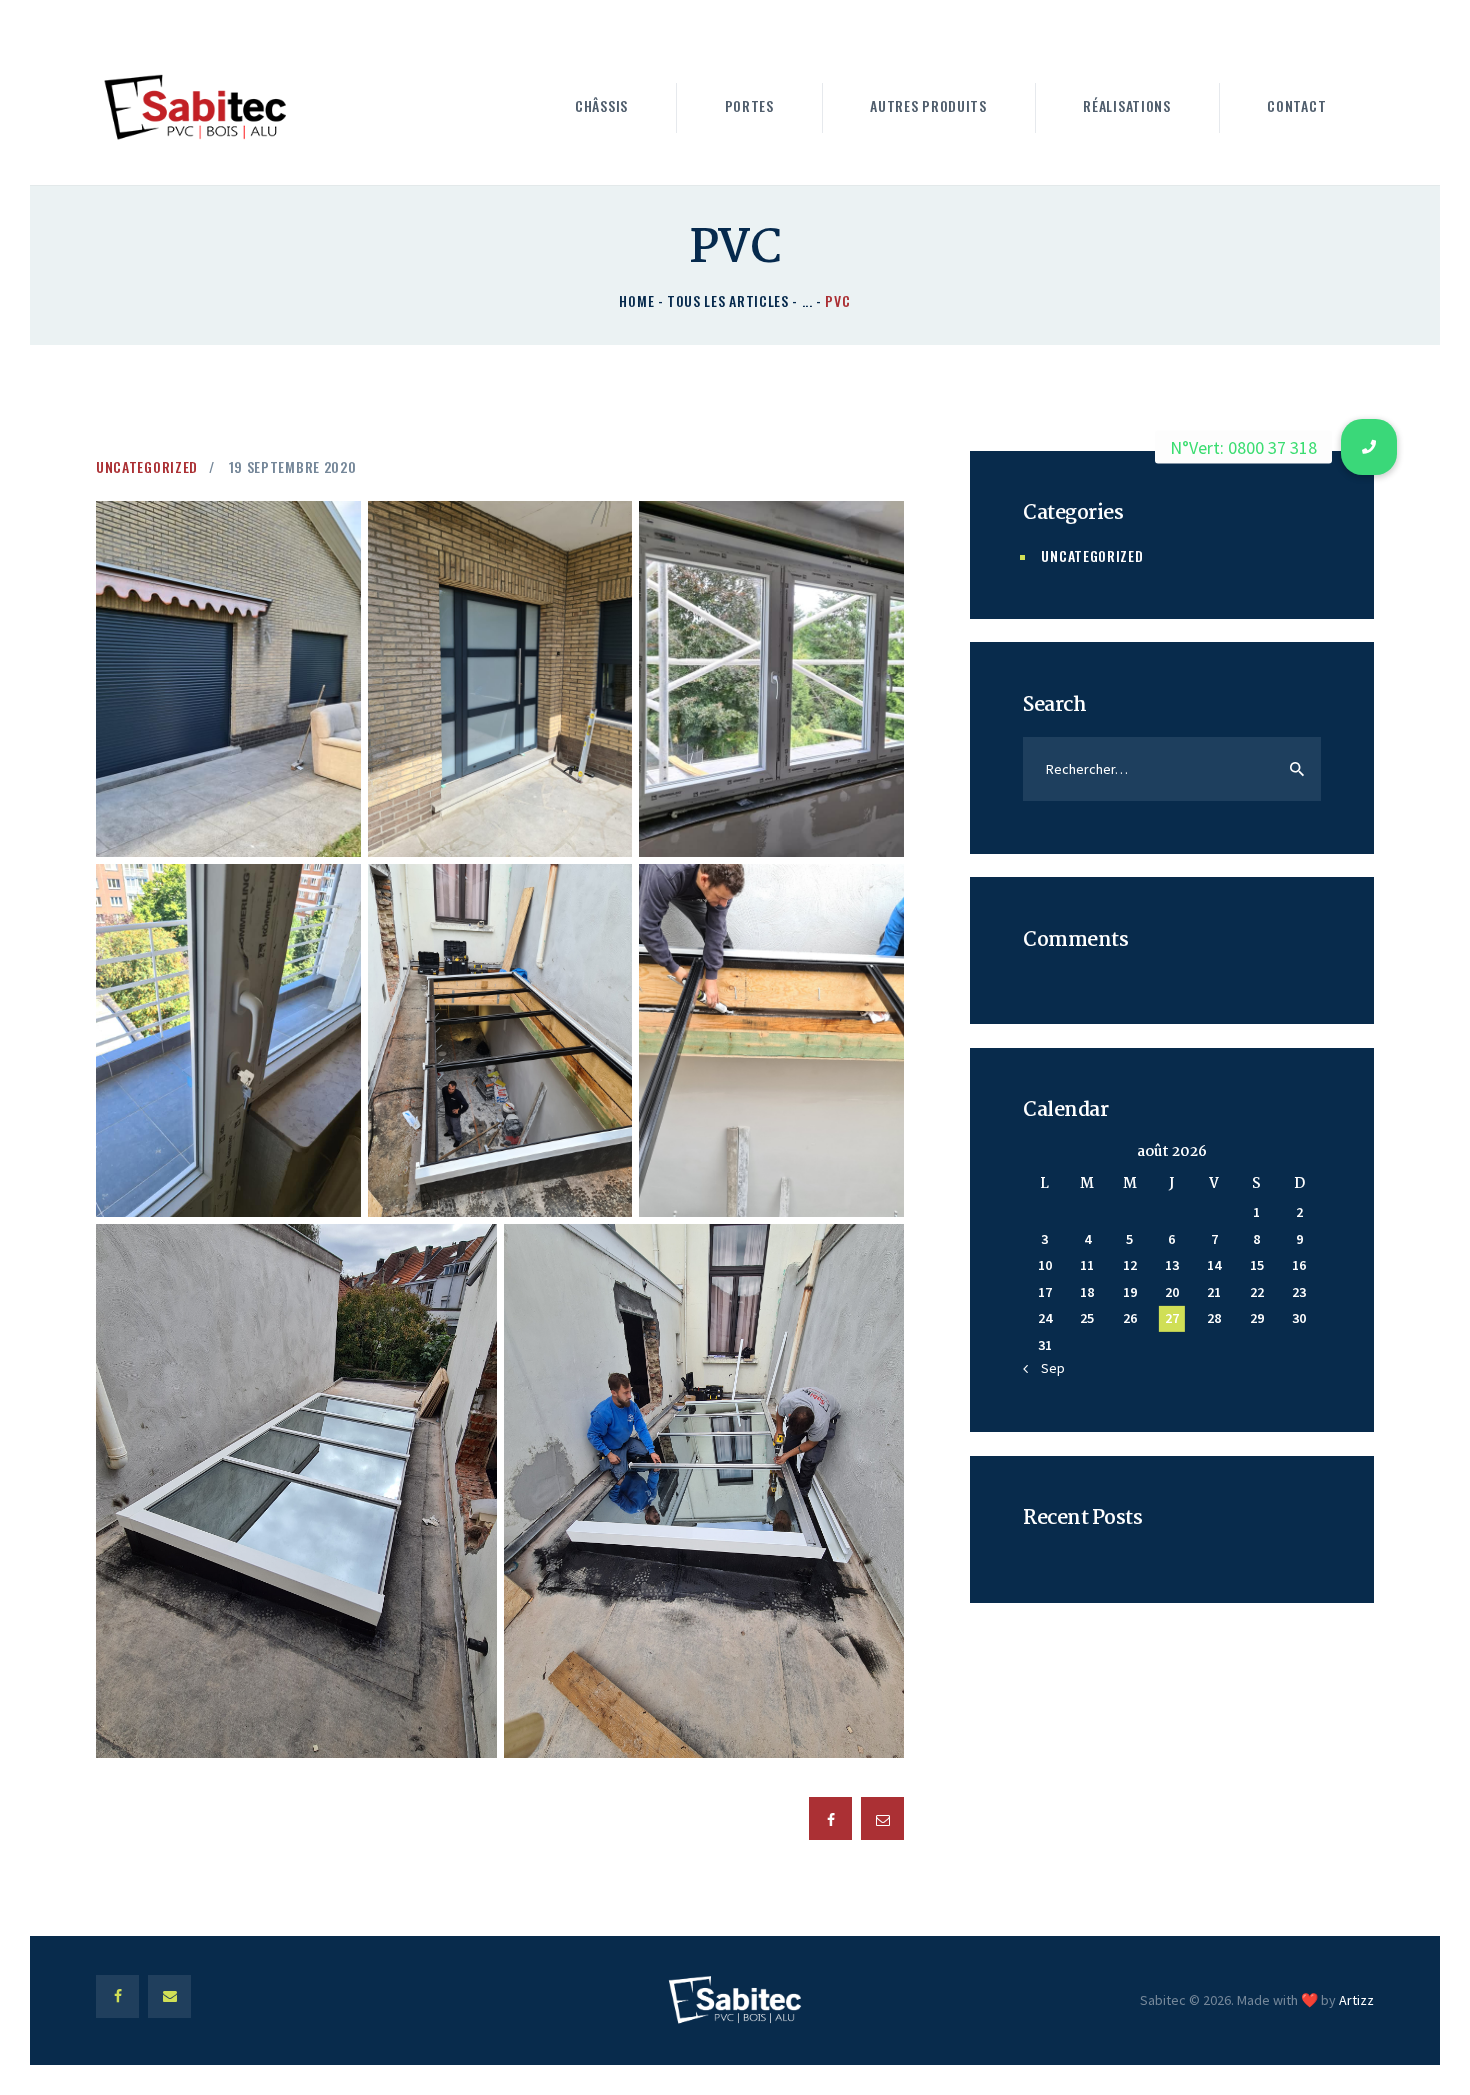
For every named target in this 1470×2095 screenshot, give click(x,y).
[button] (1369, 447)
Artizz (1356, 2000)
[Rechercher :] (1171, 769)
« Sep (1048, 1368)
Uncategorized (147, 466)
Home (636, 300)
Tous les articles (728, 300)
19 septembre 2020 (293, 466)
